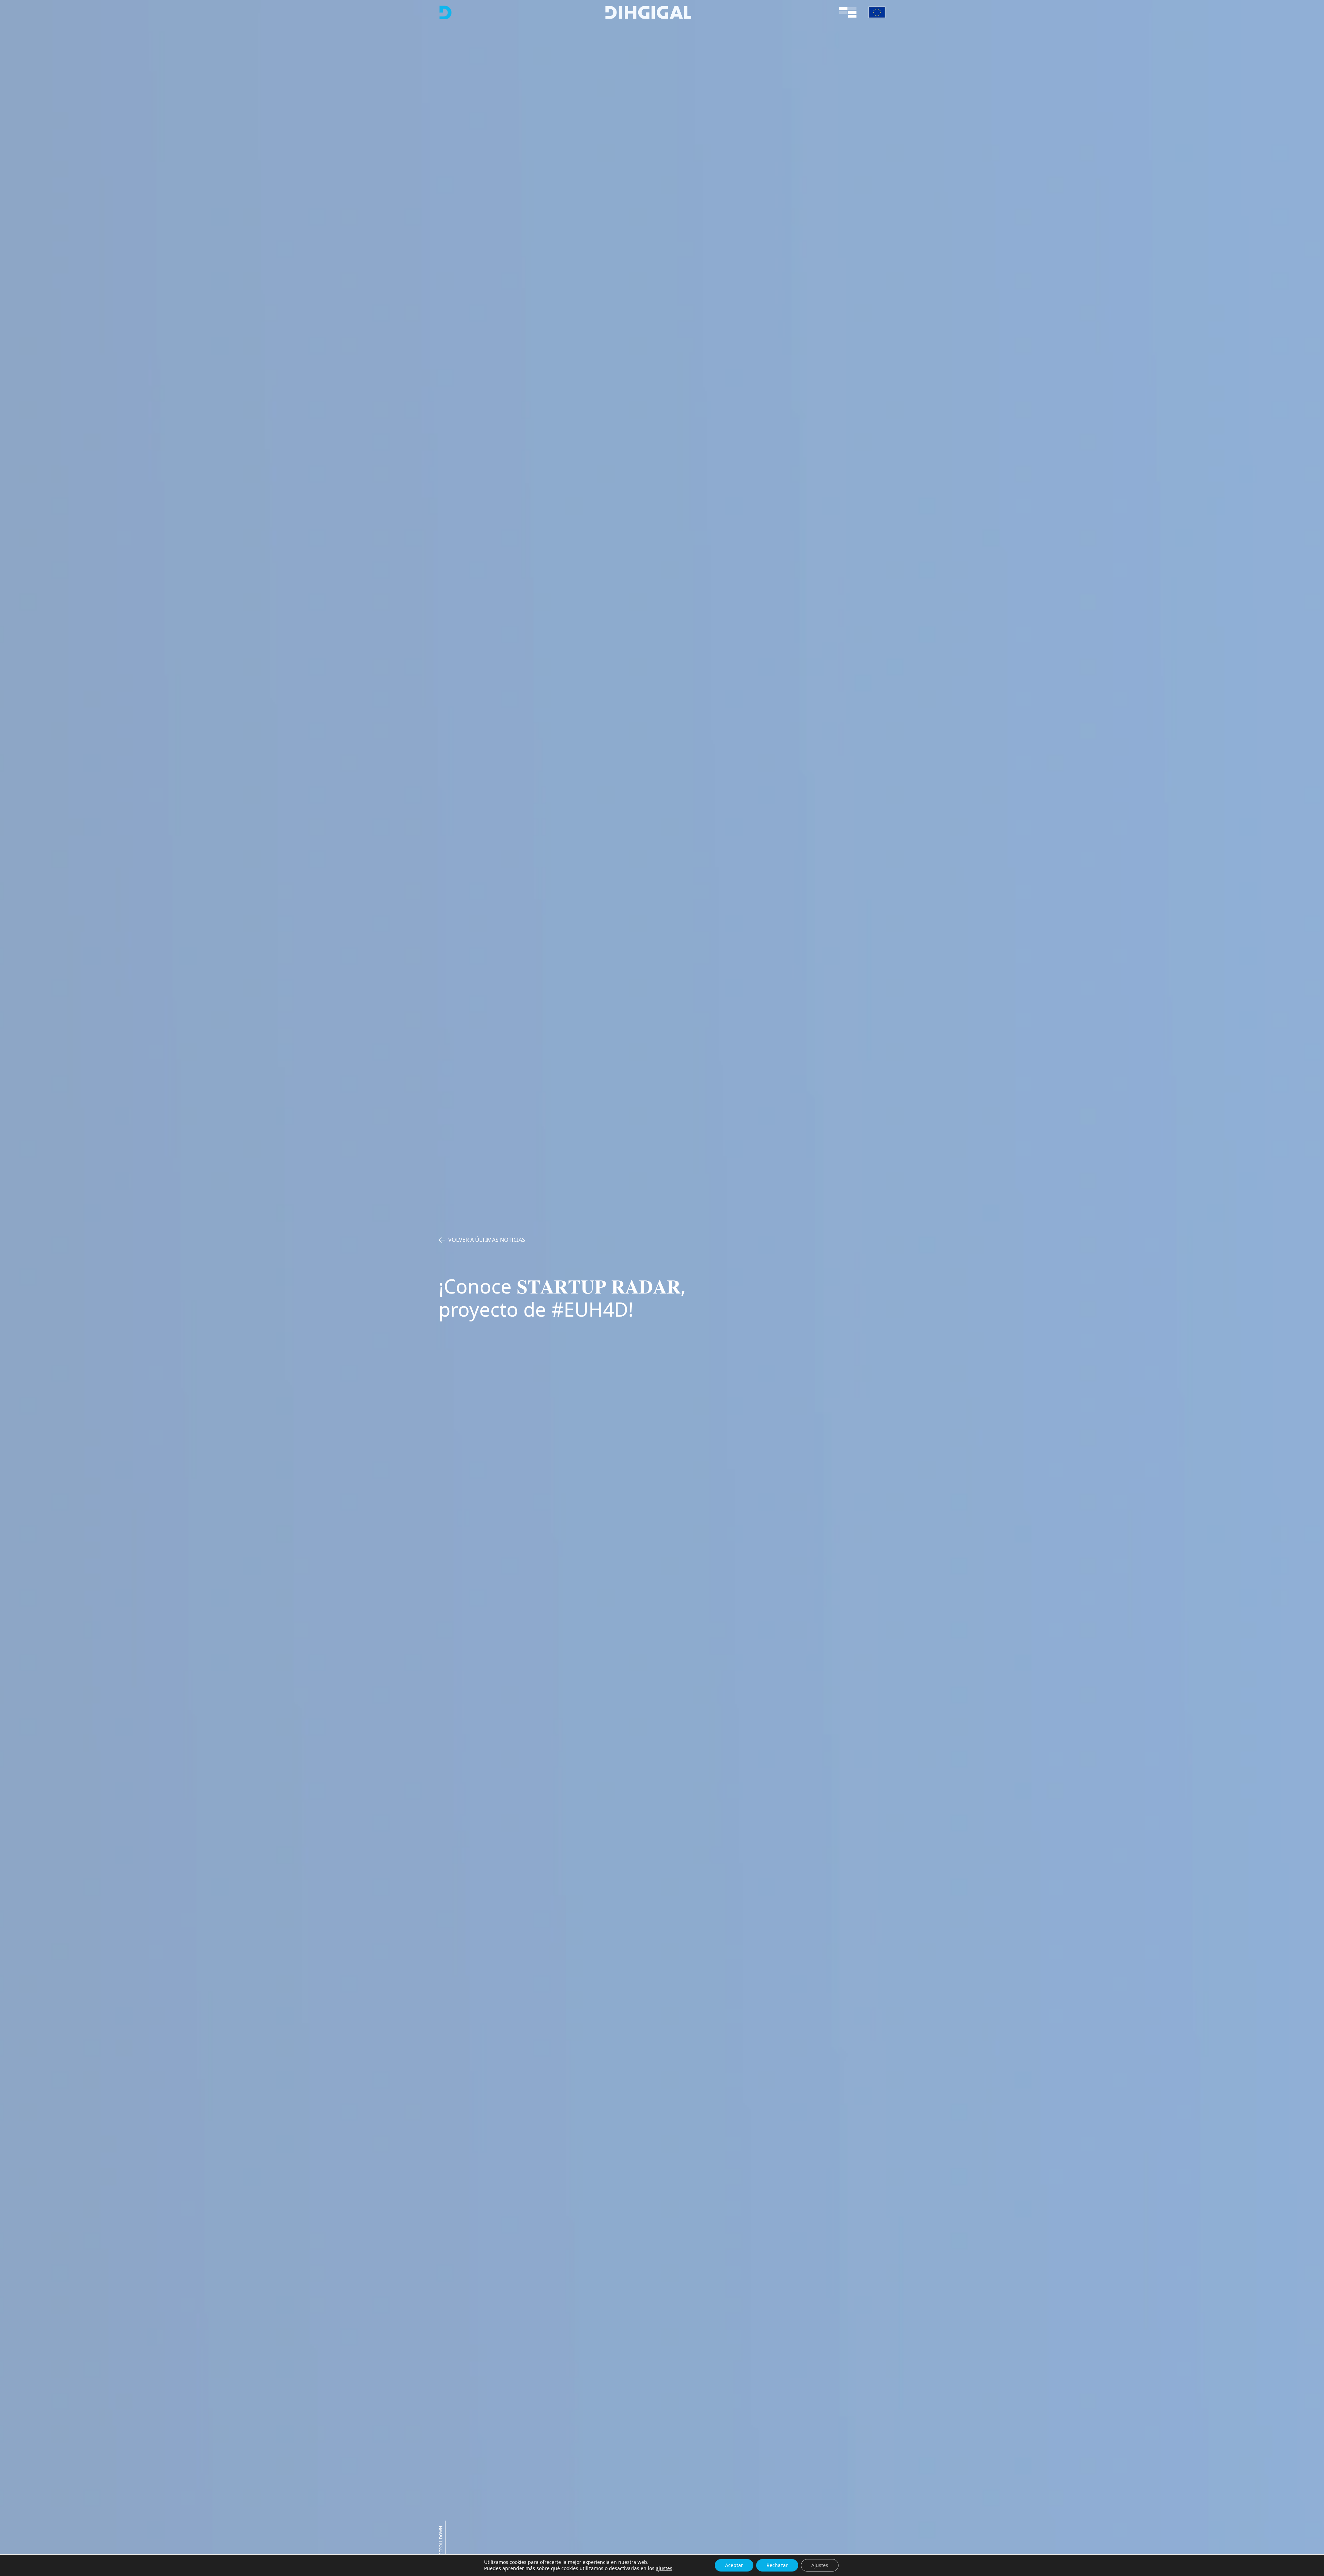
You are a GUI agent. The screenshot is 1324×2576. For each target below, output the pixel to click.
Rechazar (777, 2565)
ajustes (664, 2568)
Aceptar (734, 2565)
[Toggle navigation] (848, 12)
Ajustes (820, 2565)
